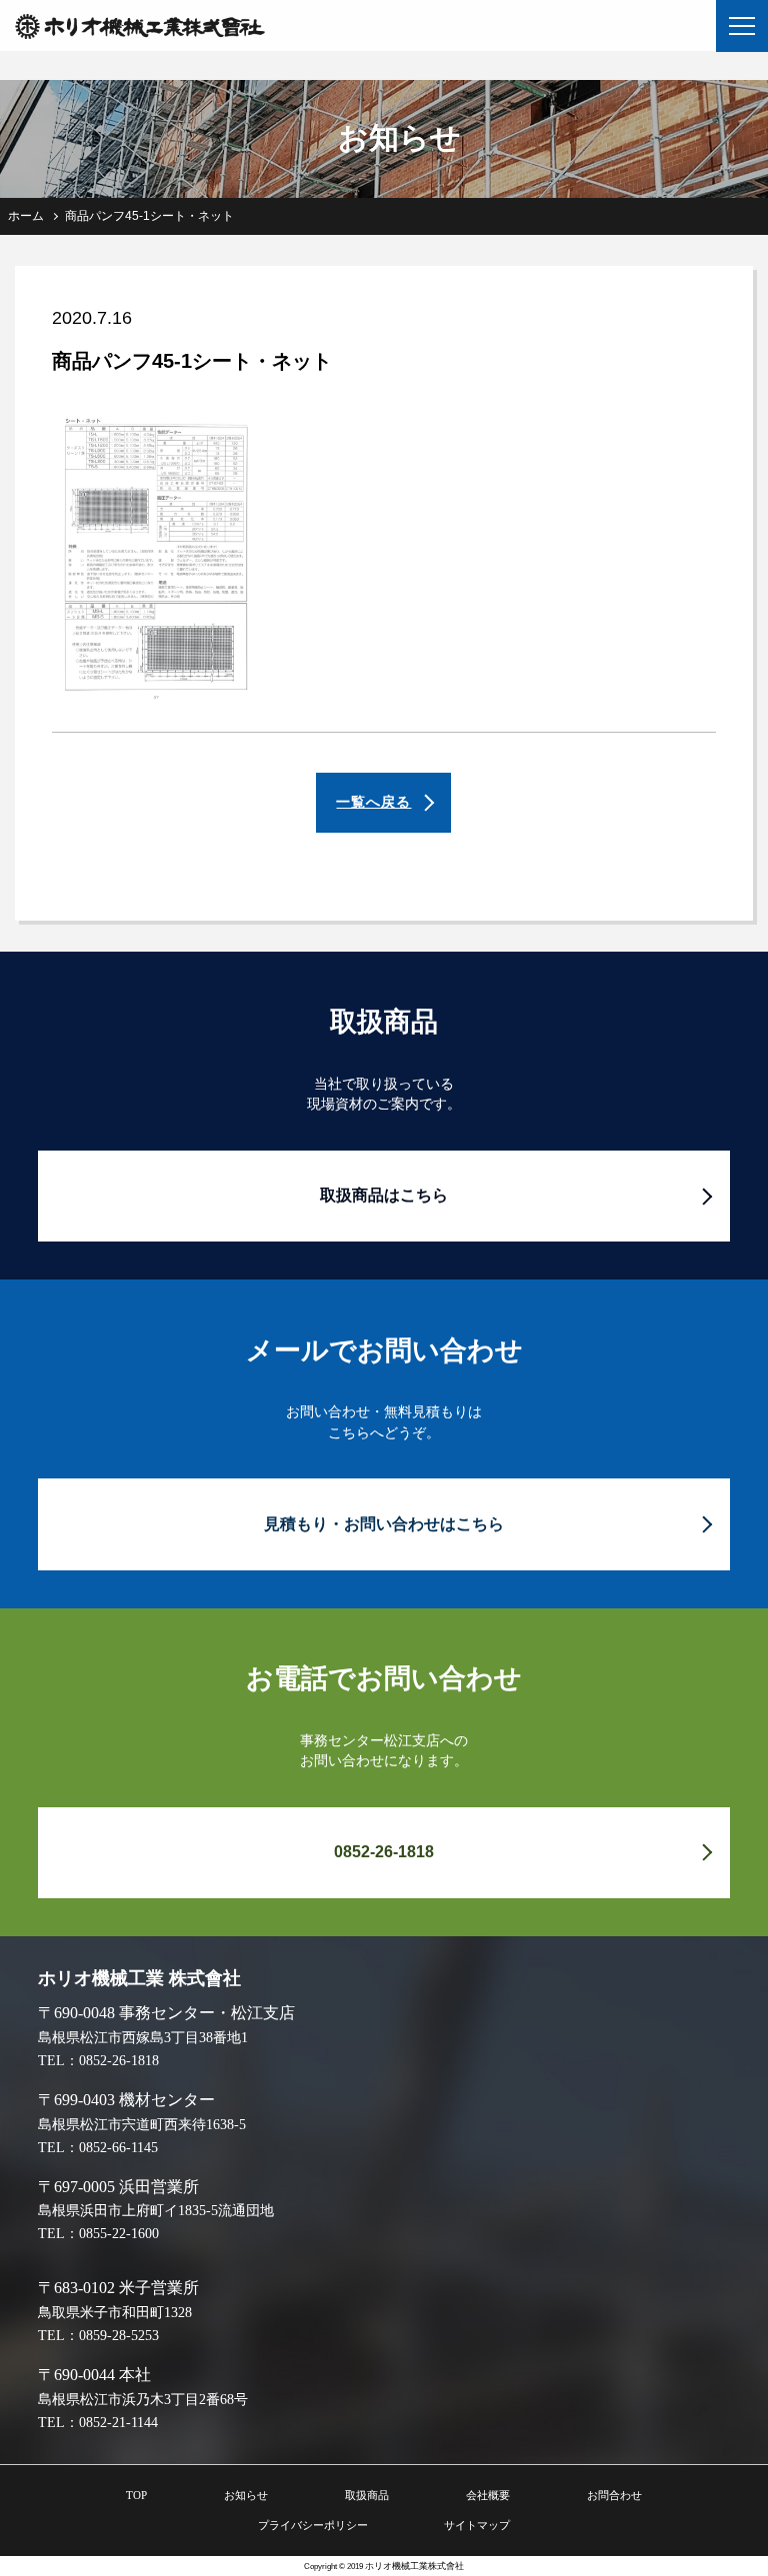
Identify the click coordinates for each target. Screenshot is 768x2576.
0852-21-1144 (118, 2422)
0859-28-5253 (119, 2335)
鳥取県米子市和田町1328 (115, 2312)
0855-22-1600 (119, 2233)
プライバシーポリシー (313, 2525)
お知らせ (246, 2495)
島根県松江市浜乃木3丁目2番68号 (143, 2399)
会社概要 (488, 2495)
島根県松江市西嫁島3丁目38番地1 (143, 2037)
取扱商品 (367, 2495)
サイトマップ (477, 2525)
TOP (136, 2495)
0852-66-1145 (118, 2147)
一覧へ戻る (373, 802)
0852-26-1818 (119, 2060)
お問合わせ (614, 2495)
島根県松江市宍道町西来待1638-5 (142, 2124)
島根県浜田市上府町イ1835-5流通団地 (156, 2210)
